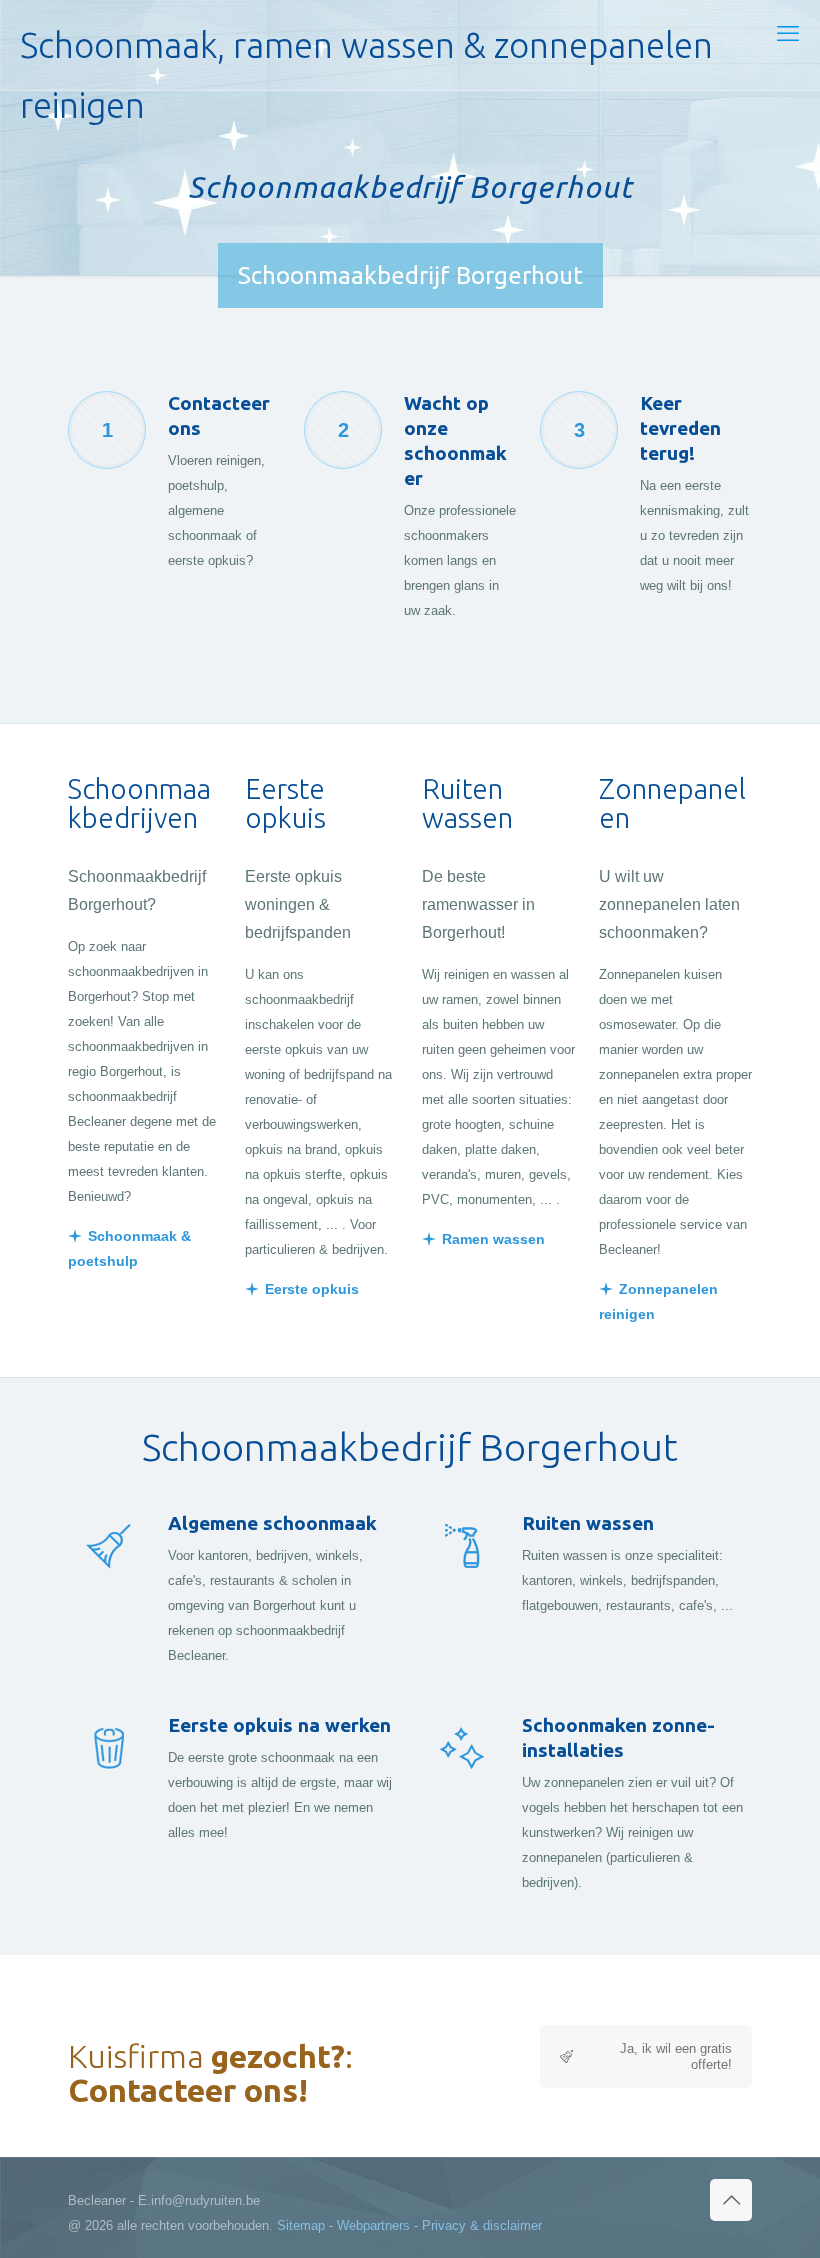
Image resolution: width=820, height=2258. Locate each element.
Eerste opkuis (312, 1289)
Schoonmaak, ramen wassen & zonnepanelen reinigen (366, 57)
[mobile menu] (788, 34)
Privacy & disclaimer (482, 2225)
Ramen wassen (493, 1239)
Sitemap (301, 2225)
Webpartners (373, 2225)
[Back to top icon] (731, 2200)
